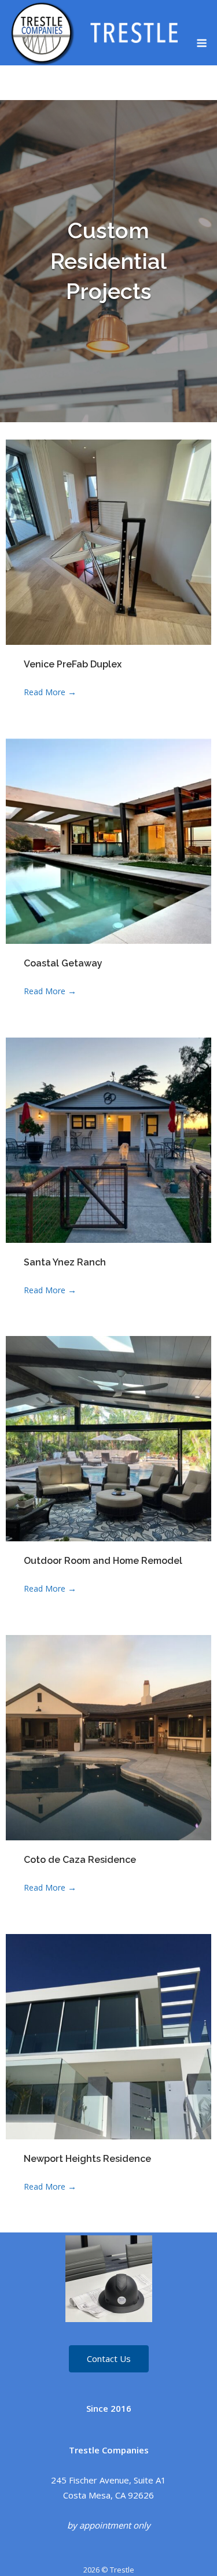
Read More (50, 692)
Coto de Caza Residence (80, 1860)
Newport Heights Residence (87, 2159)
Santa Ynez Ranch (65, 1262)
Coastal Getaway (63, 963)
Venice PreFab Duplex (73, 664)
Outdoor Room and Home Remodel (103, 1561)
